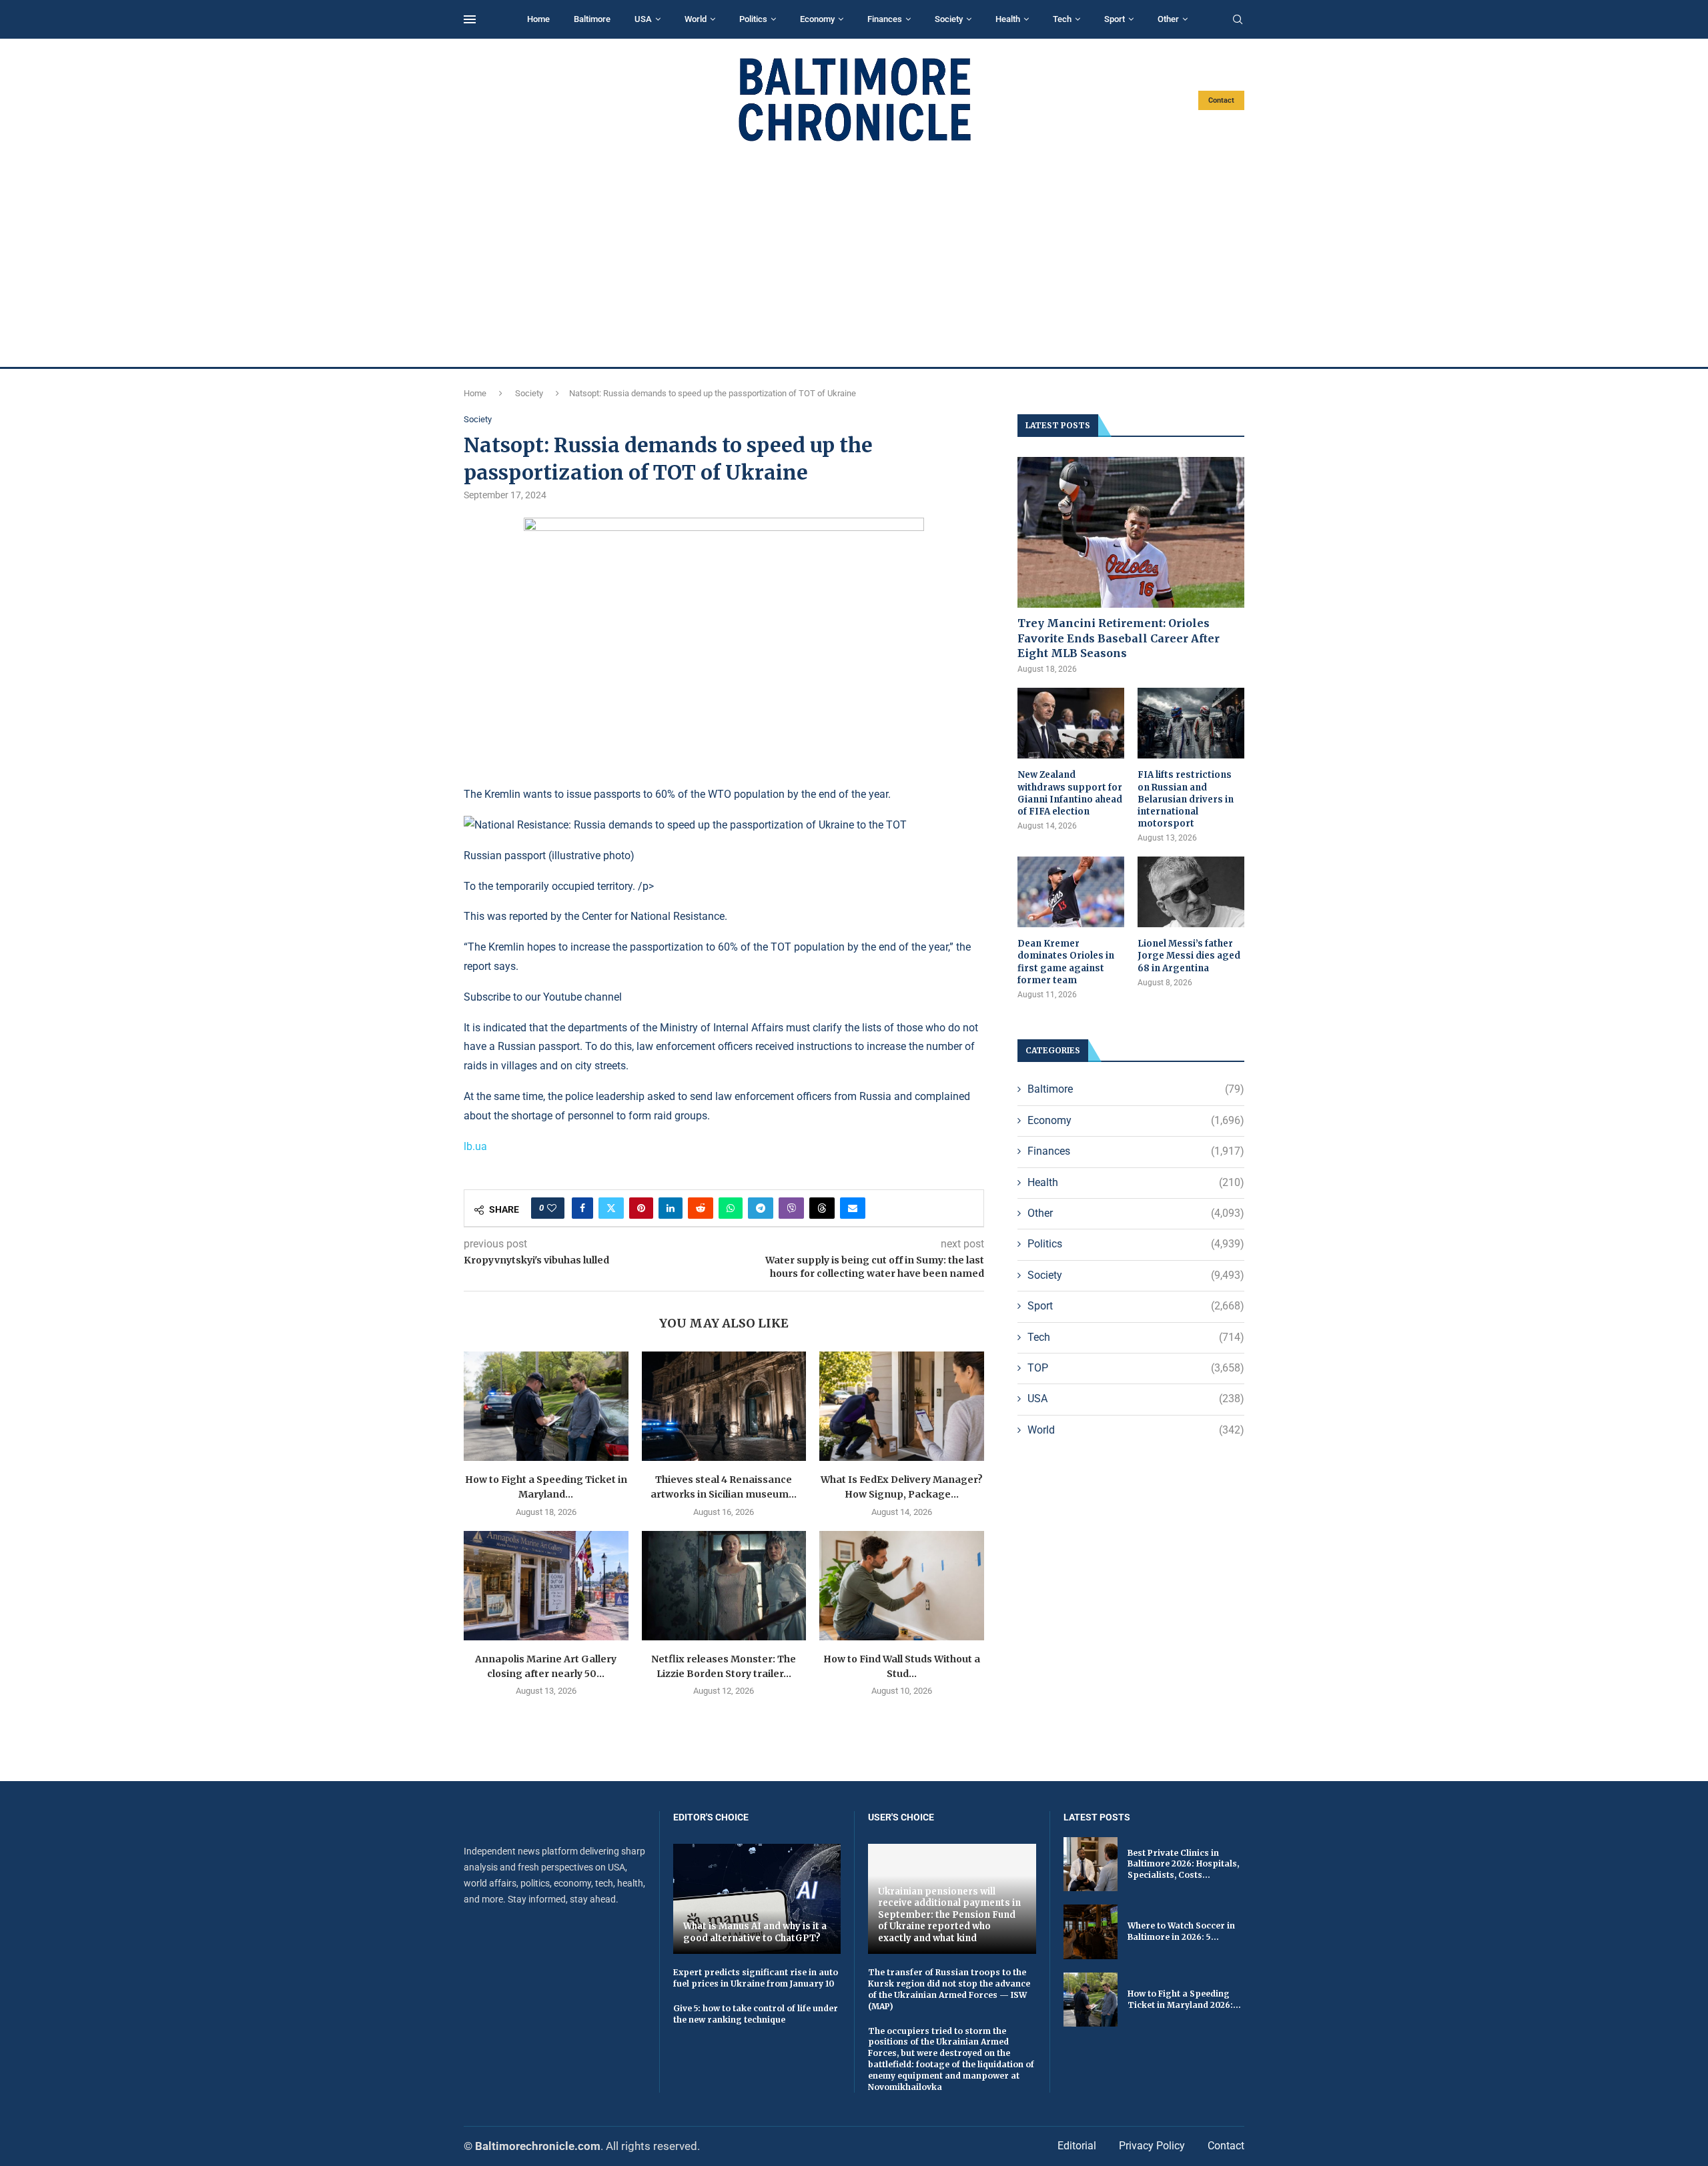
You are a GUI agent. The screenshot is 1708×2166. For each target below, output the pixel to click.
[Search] (1238, 20)
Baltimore (592, 19)
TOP (1136, 1368)
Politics (753, 19)
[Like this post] (552, 1208)
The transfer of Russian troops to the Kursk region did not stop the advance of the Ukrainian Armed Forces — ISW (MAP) (949, 1989)
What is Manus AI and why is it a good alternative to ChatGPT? (755, 1932)
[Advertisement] (854, 255)
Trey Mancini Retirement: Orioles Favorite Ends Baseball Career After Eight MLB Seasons (1119, 638)
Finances (885, 19)
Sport (1115, 19)
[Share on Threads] (822, 1208)
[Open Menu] (470, 19)
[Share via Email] (853, 1208)
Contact (1221, 100)
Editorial (1077, 2146)
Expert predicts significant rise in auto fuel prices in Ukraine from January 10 (756, 1978)
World (696, 19)
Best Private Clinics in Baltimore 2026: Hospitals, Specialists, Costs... (1183, 1864)
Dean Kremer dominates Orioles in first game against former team (1066, 962)
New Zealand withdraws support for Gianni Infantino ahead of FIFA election (1070, 793)
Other (1168, 19)
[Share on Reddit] (701, 1208)
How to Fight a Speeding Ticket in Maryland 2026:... (1184, 1999)
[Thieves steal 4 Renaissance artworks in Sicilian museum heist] (724, 1406)
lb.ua (475, 1146)
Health (1008, 19)
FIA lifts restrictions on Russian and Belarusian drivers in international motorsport (1186, 799)
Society (949, 19)
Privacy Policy (1152, 2146)
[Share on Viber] (791, 1208)
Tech (1062, 19)
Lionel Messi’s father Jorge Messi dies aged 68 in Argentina (1189, 956)
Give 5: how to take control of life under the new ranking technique (756, 2014)
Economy (817, 19)
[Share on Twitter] (611, 1208)
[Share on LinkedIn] (671, 1208)
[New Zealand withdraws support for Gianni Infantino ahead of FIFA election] (1071, 723)
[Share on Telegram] (761, 1208)
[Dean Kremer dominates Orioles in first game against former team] (1071, 892)
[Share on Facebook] (582, 1208)
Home (538, 19)
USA (643, 19)
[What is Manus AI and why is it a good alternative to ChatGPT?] (757, 1899)
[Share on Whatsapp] (731, 1208)
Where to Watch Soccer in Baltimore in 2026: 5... (1181, 1931)
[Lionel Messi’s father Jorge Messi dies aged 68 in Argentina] (1191, 892)
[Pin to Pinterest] (641, 1208)
